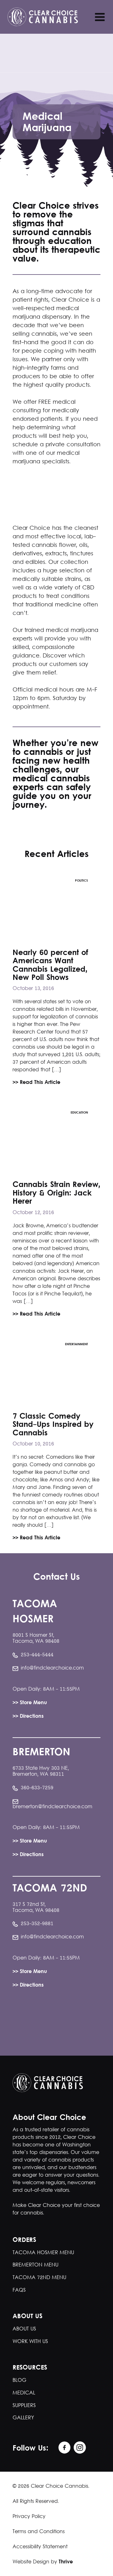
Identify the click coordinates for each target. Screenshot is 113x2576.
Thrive (66, 2562)
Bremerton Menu (35, 2265)
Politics (81, 881)
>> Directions (28, 1717)
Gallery (23, 2418)
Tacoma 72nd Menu (39, 2278)
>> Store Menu (30, 1703)
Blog (19, 2380)
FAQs (19, 2290)
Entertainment (76, 1344)
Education (79, 1113)
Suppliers (24, 2406)
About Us (24, 2329)
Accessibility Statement (40, 2547)
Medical (24, 2393)
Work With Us (30, 2342)
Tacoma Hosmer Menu (43, 2253)
